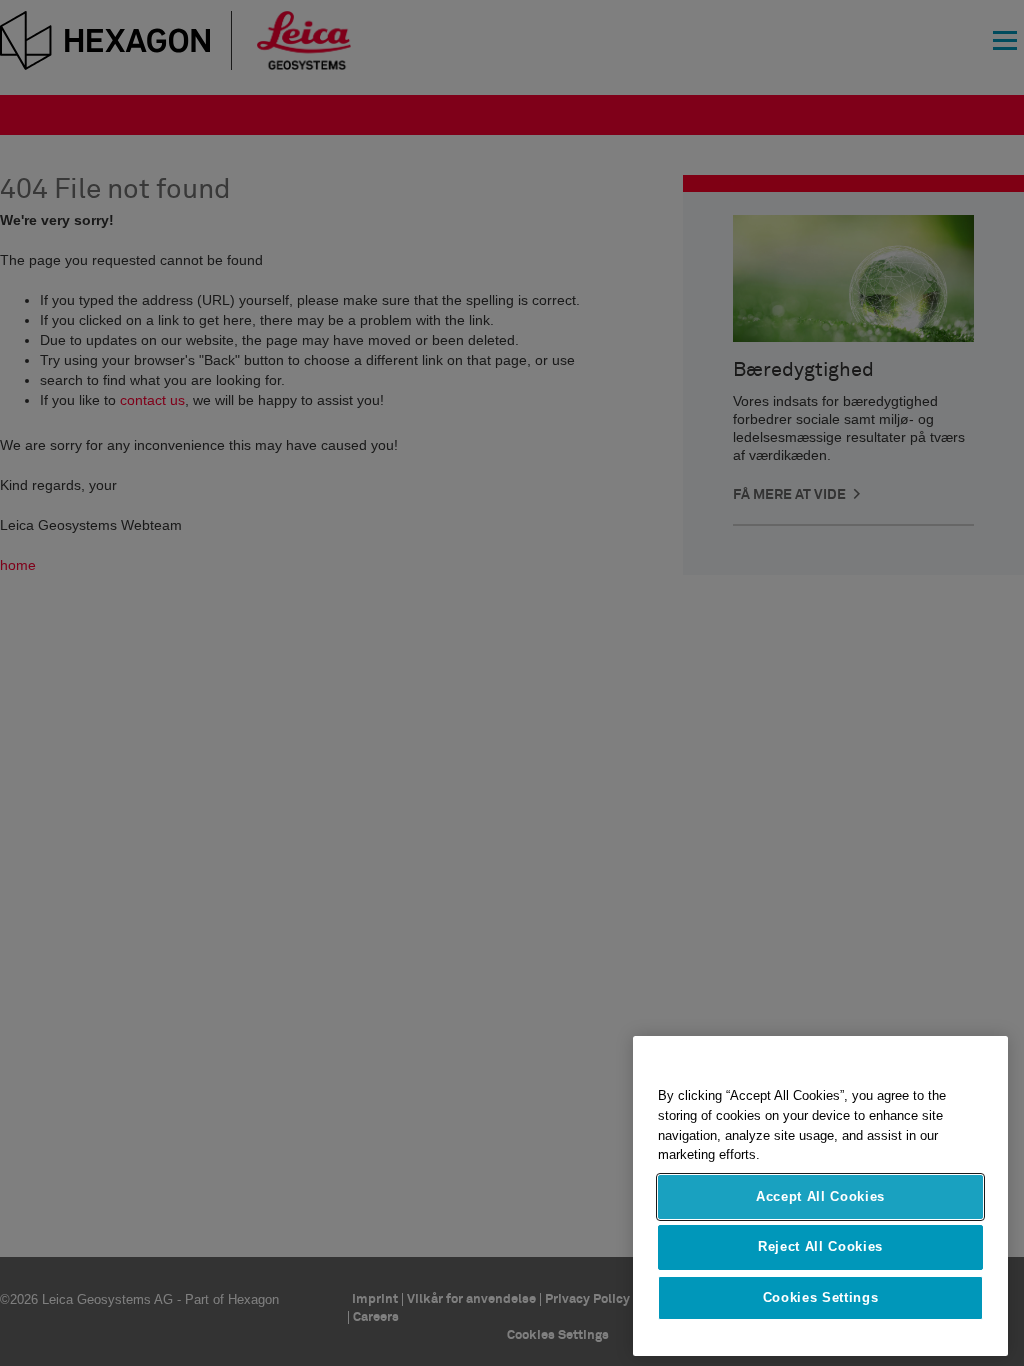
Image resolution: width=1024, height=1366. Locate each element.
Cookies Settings (821, 1297)
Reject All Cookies (820, 1246)
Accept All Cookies (820, 1196)
